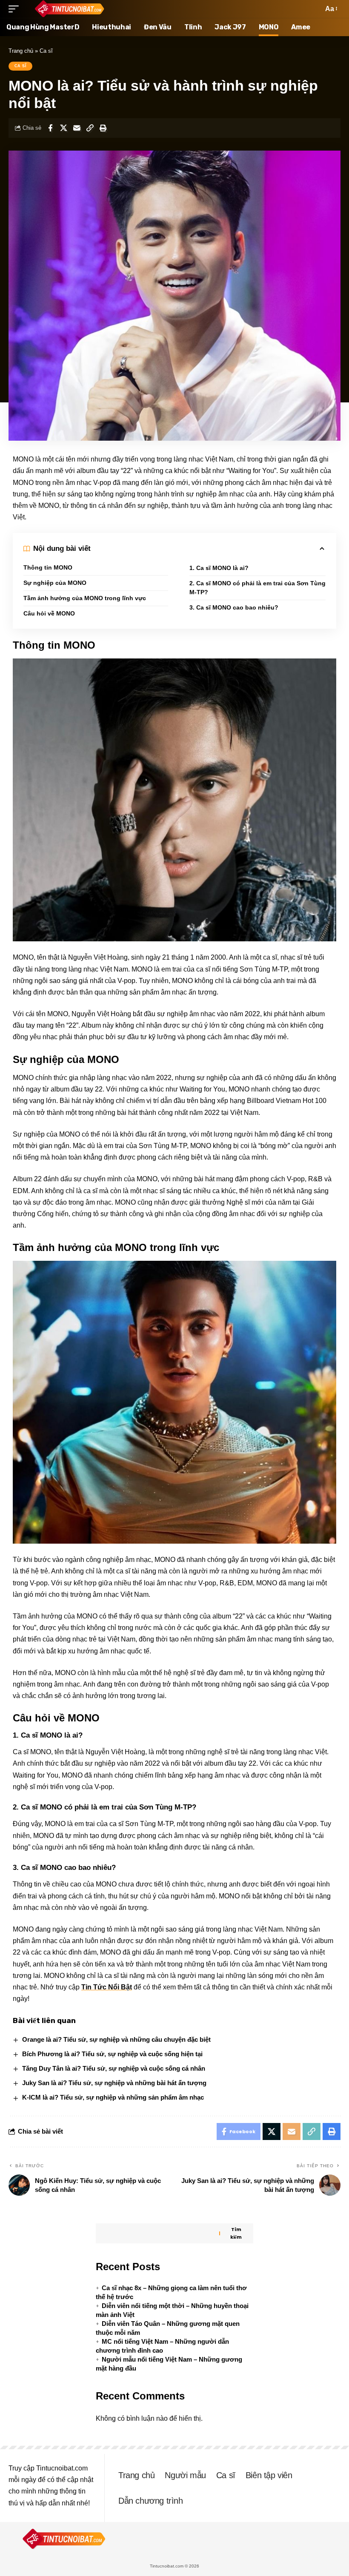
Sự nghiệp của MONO (55, 583)
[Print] (103, 128)
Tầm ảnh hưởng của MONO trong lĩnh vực (85, 598)
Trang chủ (21, 51)
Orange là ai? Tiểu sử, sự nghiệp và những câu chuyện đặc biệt (116, 2039)
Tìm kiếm (236, 2233)
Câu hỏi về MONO (49, 613)
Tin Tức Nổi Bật (107, 1987)
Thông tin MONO (48, 567)
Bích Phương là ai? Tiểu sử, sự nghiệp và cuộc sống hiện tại (112, 2054)
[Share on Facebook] (50, 128)
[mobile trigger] (16, 9)
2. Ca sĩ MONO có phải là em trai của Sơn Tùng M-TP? (257, 588)
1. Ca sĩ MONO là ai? (219, 568)
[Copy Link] (90, 128)
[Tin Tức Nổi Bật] (69, 9)
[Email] (77, 128)
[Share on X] (63, 128)
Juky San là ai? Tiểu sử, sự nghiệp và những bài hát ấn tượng (114, 2083)
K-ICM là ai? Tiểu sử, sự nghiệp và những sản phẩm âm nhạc (113, 2097)
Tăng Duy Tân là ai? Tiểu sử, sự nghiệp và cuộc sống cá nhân (114, 2068)
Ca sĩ (46, 51)
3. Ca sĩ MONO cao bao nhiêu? (234, 607)
